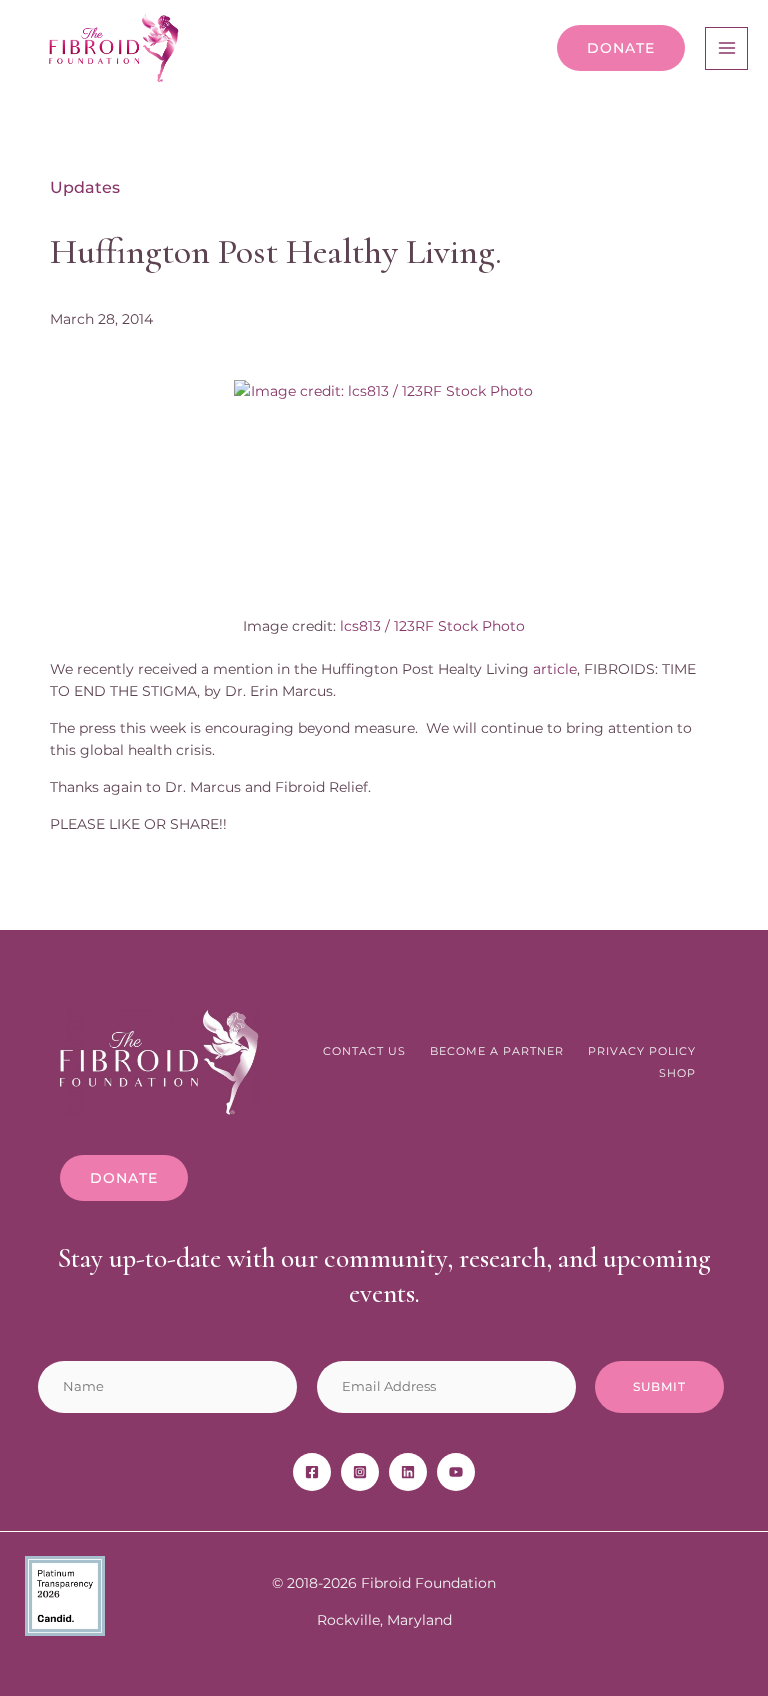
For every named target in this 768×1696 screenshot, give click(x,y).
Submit (659, 1386)
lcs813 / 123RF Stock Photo (432, 626)
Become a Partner (497, 1051)
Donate (621, 48)
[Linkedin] (408, 1472)
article (555, 669)
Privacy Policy (642, 1051)
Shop (677, 1073)
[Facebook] (312, 1472)
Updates (85, 187)
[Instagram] (360, 1472)
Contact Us (364, 1051)
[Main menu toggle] (726, 48)
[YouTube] (456, 1472)
